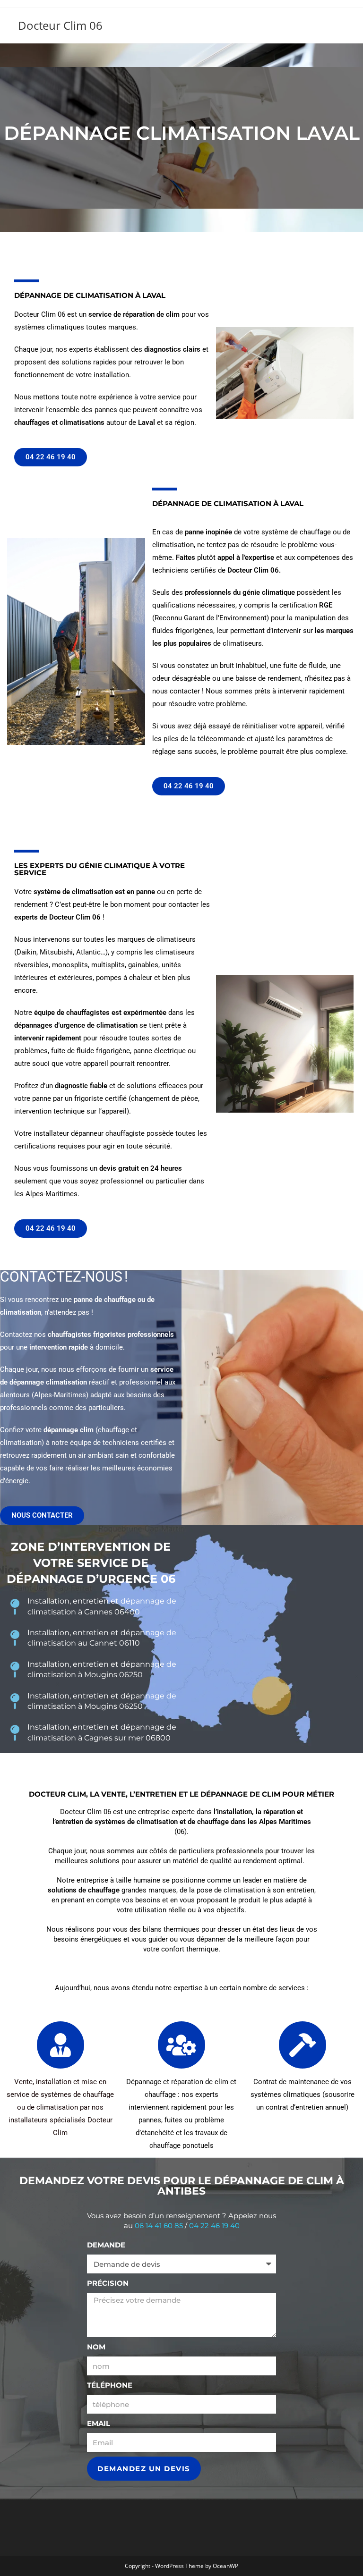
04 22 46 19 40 (214, 2225)
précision (108, 2283)
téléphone (110, 2385)
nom (96, 2347)
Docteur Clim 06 (60, 25)
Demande (106, 2245)
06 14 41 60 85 (159, 2225)
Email (99, 2423)
